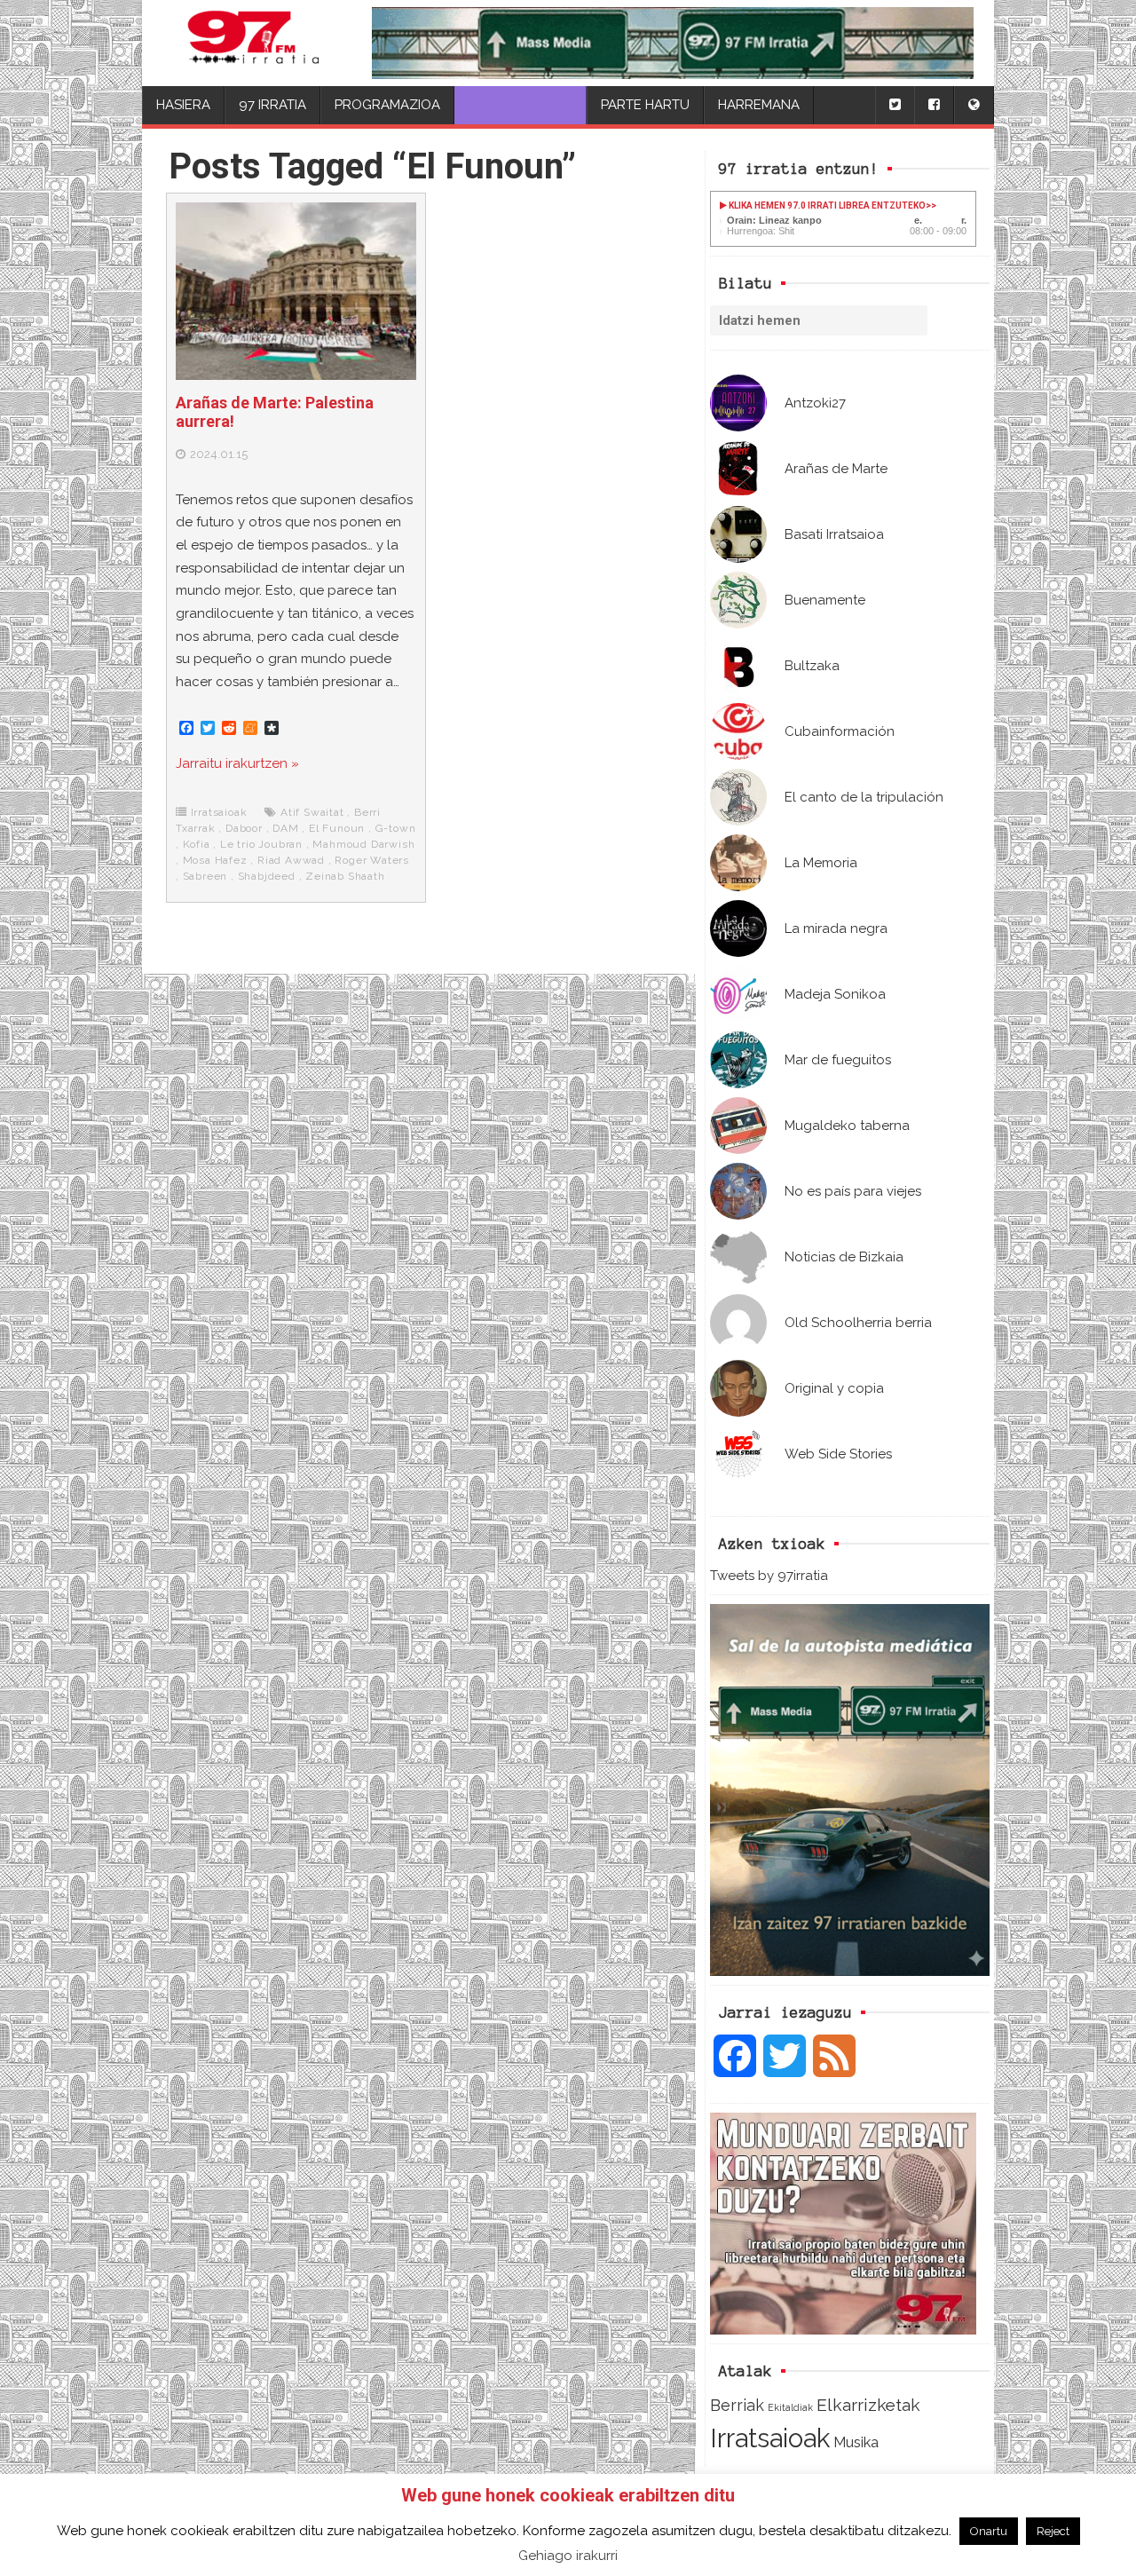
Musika (856, 2442)
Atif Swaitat (312, 812)
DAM (285, 828)
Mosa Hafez (215, 860)
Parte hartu (645, 105)
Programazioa (387, 105)
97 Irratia (272, 105)
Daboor (244, 828)
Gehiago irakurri (568, 2556)
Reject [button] (1053, 2531)
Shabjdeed (267, 876)
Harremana (759, 105)
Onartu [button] (989, 2531)
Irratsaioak (770, 2438)
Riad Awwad (291, 860)
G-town (396, 828)
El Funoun (337, 828)
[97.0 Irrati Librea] (254, 43)
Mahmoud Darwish (363, 844)
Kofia (197, 844)
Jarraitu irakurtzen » (237, 763)
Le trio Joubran (261, 844)
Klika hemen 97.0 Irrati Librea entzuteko (826, 205)
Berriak (737, 2405)
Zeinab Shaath (345, 876)
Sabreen (205, 876)
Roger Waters (372, 860)
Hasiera (183, 105)
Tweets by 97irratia (769, 1576)
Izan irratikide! (521, 105)
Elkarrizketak (868, 2405)
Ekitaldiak (790, 2407)
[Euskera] (974, 105)
